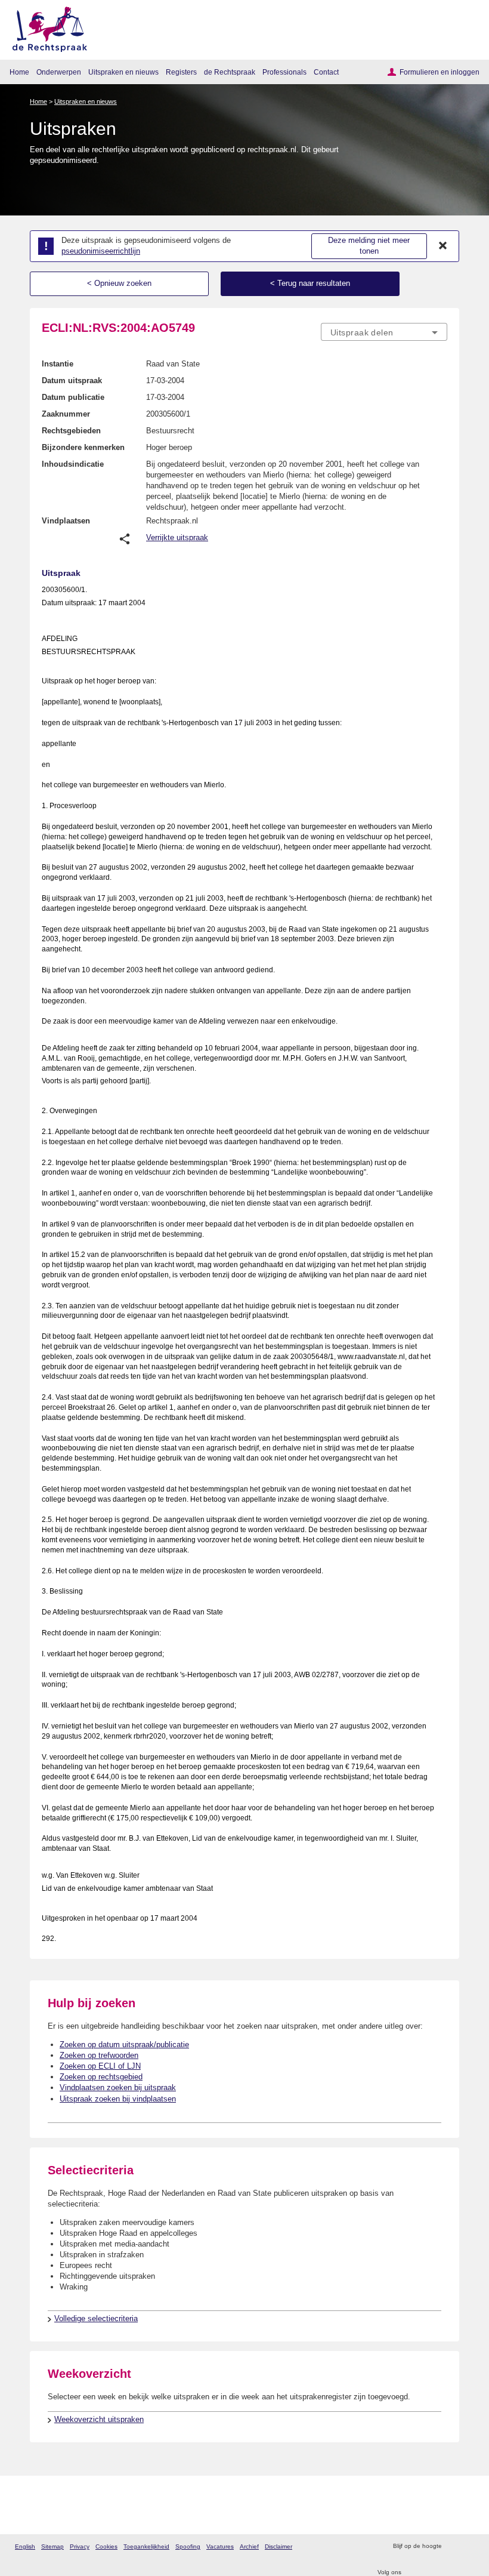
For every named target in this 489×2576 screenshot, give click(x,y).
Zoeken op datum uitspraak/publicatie (124, 2045)
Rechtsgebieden (71, 431)
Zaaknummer (66, 414)
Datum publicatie (73, 397)
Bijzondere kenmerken (83, 447)
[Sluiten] (443, 246)
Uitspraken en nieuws (123, 72)
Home (19, 72)
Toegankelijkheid (146, 2546)
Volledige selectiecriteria (96, 2318)
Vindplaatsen (66, 521)
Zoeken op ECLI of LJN (100, 2066)
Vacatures (220, 2546)
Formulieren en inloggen (440, 72)
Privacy (80, 2546)
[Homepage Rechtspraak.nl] (46, 27)
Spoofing (188, 2546)
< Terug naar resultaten (310, 283)
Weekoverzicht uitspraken (99, 2419)
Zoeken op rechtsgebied (101, 2077)
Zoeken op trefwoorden (99, 2055)
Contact (326, 72)
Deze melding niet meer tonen (369, 246)
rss (452, 2546)
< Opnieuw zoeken (119, 283)
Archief (249, 2546)
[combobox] (384, 332)
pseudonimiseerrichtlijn (101, 251)
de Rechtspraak (230, 72)
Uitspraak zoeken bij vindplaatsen (118, 2099)
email (468, 2546)
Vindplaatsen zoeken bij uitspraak (118, 2087)
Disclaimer (278, 2546)
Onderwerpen (59, 72)
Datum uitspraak (72, 380)
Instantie (58, 364)
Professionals (284, 72)
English (25, 2546)
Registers (181, 72)
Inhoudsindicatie (73, 464)
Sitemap (52, 2546)
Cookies (106, 2546)
